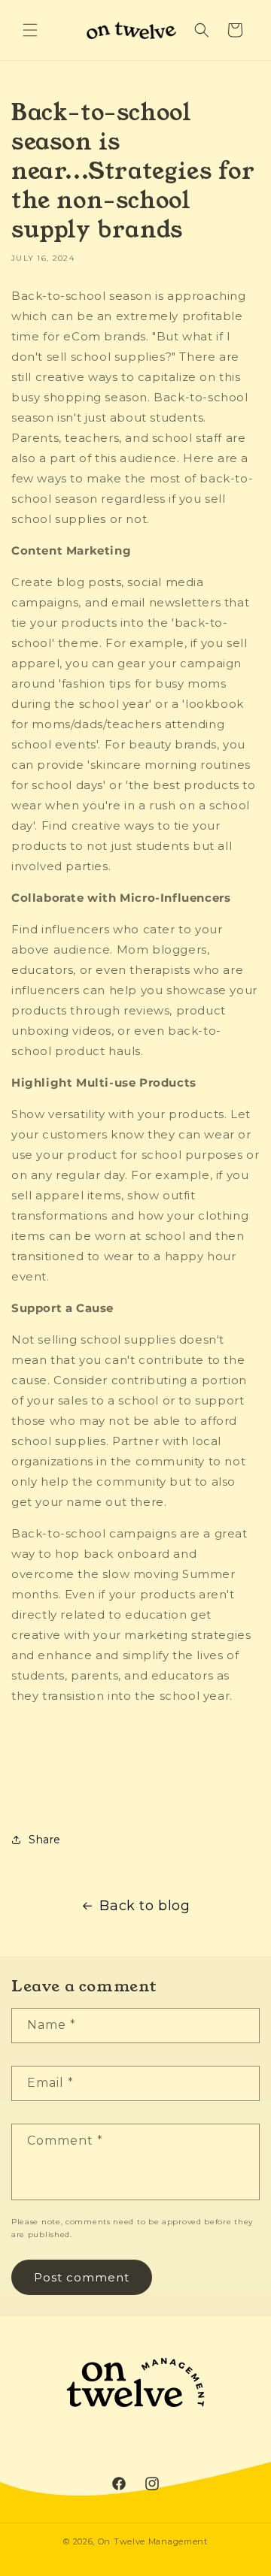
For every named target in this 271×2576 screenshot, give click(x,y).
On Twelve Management (153, 2541)
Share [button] (45, 1840)
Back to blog (145, 1906)
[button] (30, 30)
